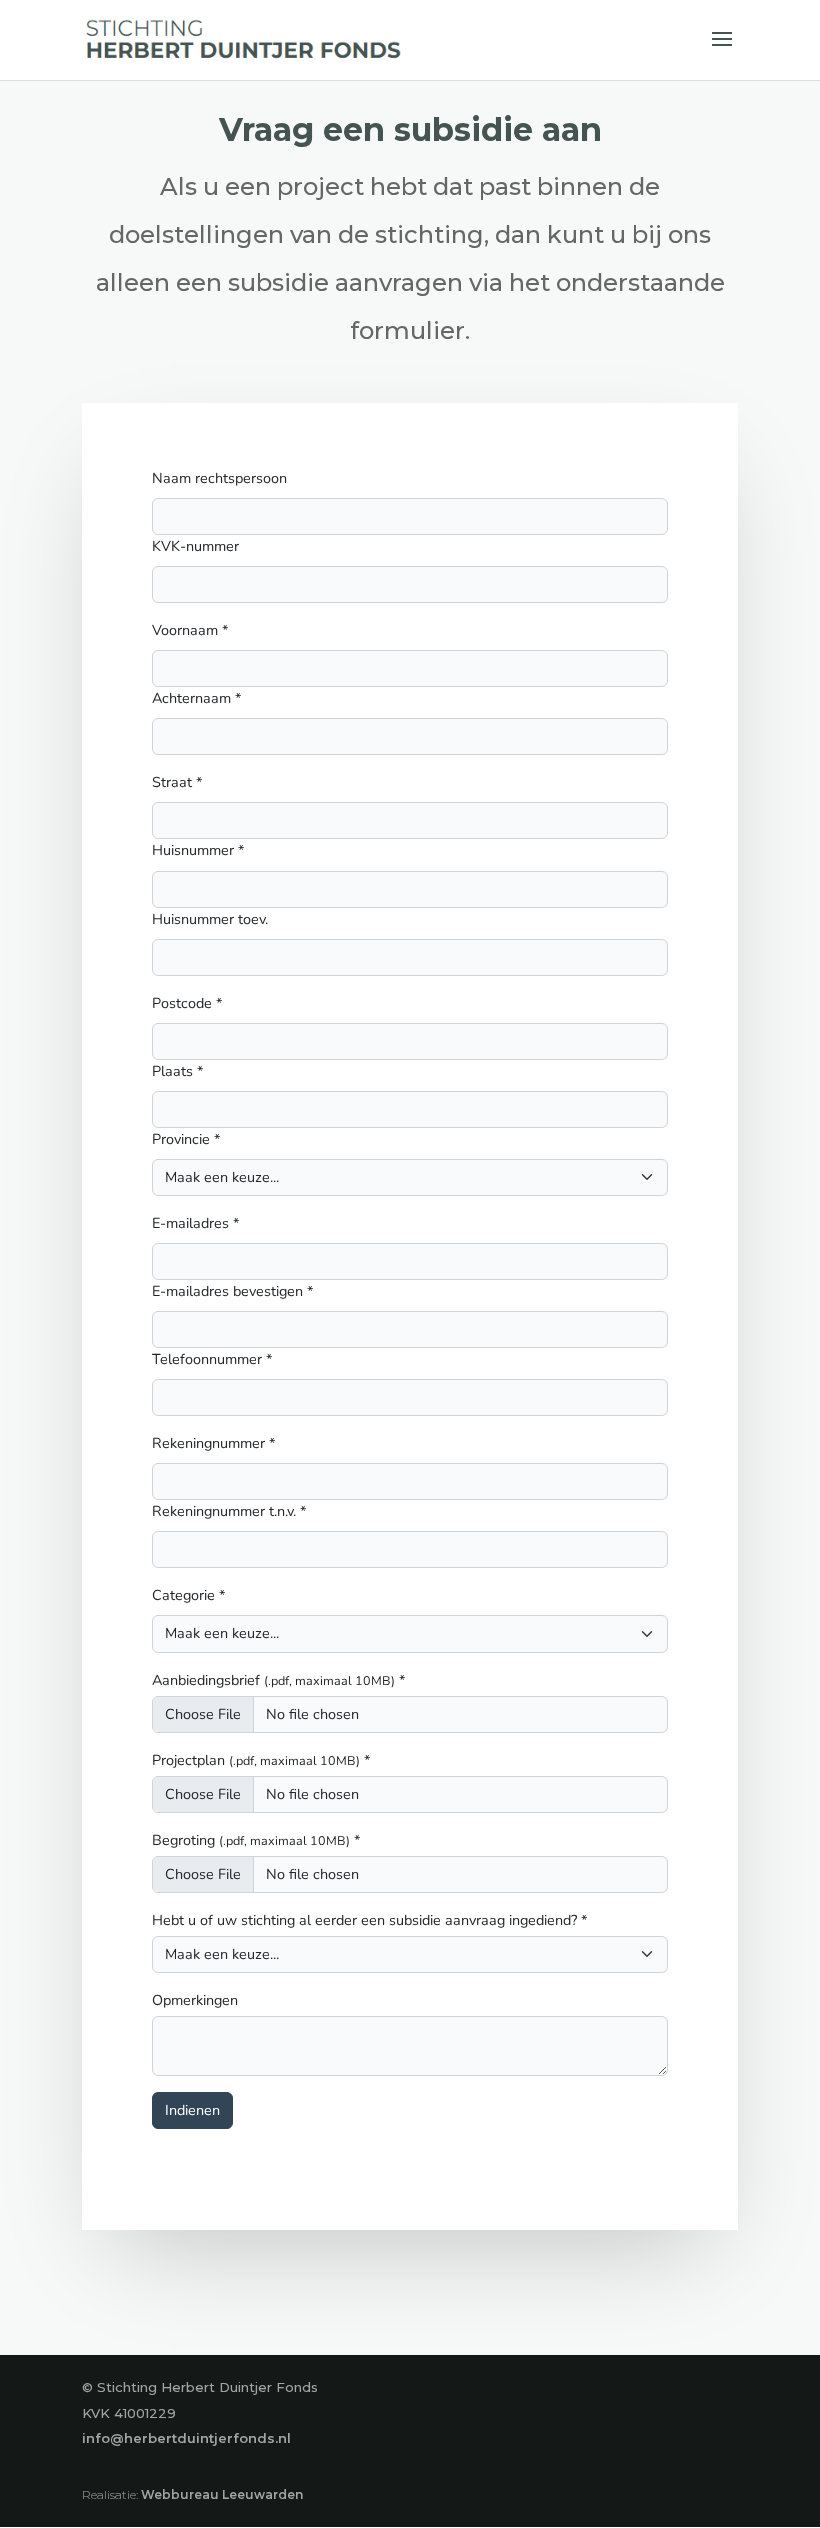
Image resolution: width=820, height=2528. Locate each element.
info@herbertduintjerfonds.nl (186, 2438)
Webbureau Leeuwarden (222, 2494)
